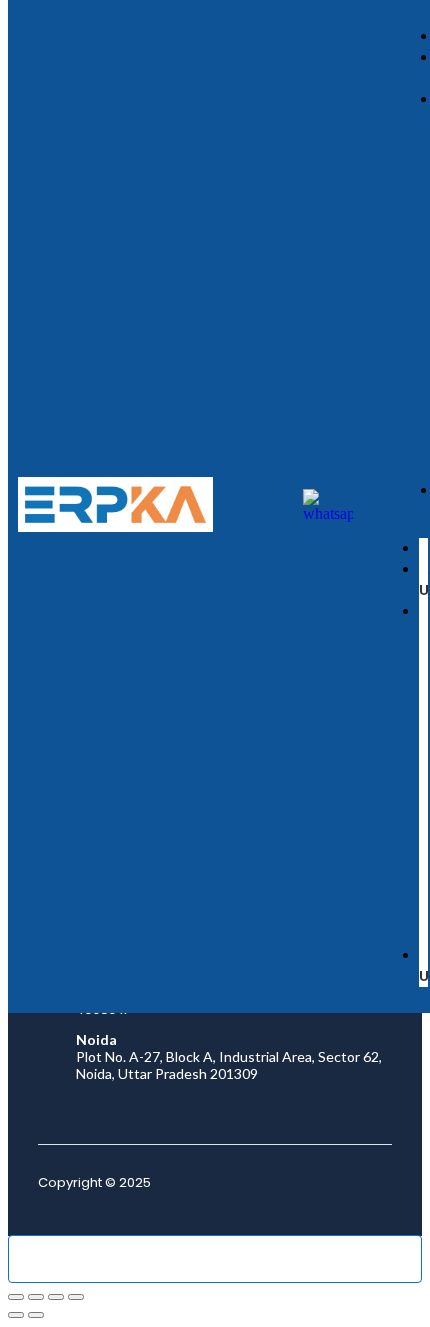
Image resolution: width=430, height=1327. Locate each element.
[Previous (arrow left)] (16, 1315)
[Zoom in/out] (16, 1297)
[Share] (56, 1297)
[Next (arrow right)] (36, 1315)
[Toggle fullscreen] (36, 1297)
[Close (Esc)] (76, 1297)
